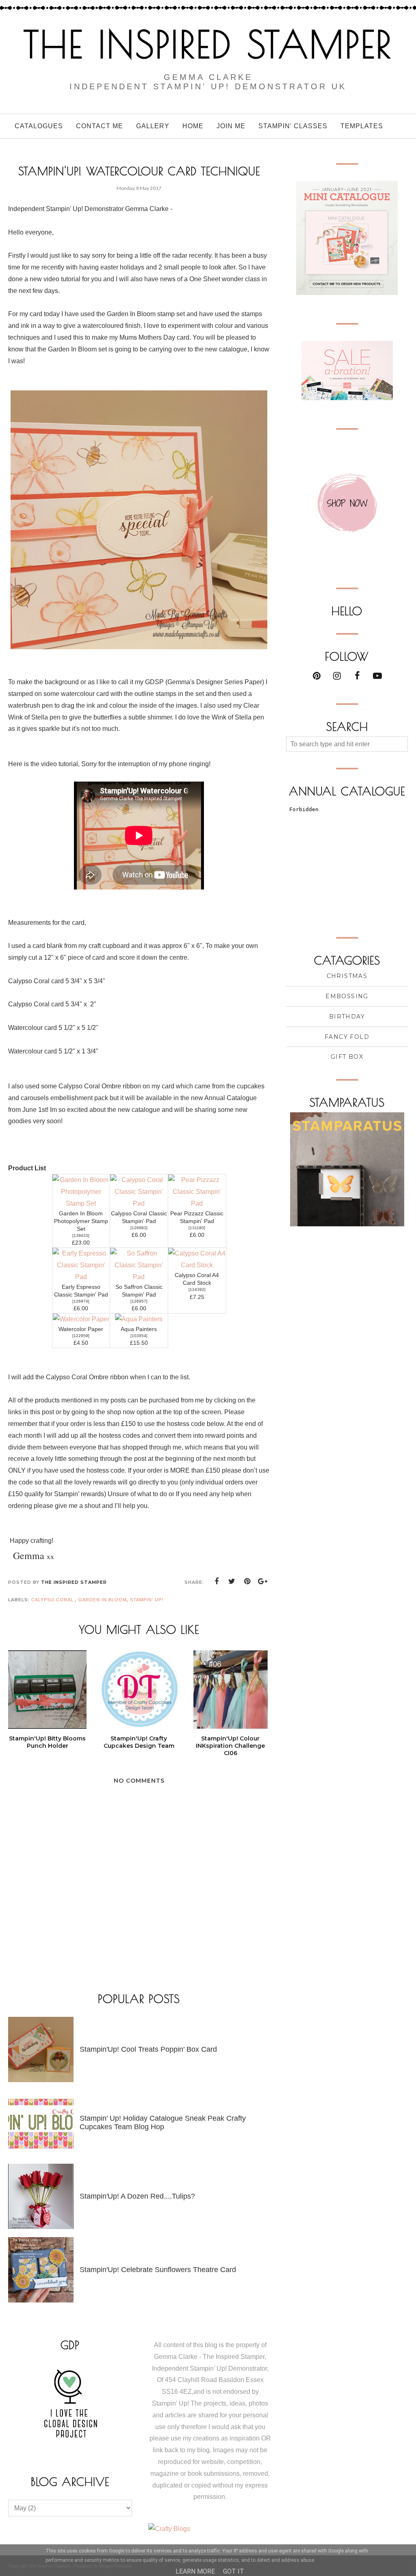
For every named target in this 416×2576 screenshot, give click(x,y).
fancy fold (347, 1037)
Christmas (347, 976)
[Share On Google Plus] (263, 1581)
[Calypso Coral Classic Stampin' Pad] (139, 1203)
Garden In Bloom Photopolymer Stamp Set (81, 1221)
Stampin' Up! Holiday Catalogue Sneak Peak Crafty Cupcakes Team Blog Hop (163, 2123)
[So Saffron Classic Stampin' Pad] (139, 1277)
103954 (139, 1336)
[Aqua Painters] (139, 1319)
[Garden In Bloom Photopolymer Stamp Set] (81, 1203)
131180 (197, 1228)
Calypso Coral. (53, 1600)
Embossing (347, 996)
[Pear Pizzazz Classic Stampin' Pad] (197, 1203)
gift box (347, 1057)
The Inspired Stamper (208, 44)
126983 (139, 1228)
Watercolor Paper (81, 1329)
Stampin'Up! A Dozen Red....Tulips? (137, 2196)
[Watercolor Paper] (81, 1319)
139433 (81, 1235)
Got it (234, 2571)
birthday (347, 1017)
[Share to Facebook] (217, 1581)
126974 (81, 1301)
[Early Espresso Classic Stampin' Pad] (81, 1277)
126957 (139, 1301)
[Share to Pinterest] (247, 1581)
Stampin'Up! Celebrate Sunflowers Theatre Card (158, 2270)
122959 (81, 1336)
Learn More (195, 2571)
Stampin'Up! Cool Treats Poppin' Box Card (148, 2049)
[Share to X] (232, 1581)
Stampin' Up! (147, 1600)
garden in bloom (103, 1600)
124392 (197, 1289)
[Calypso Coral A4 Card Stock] (197, 1265)
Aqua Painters (139, 1329)
